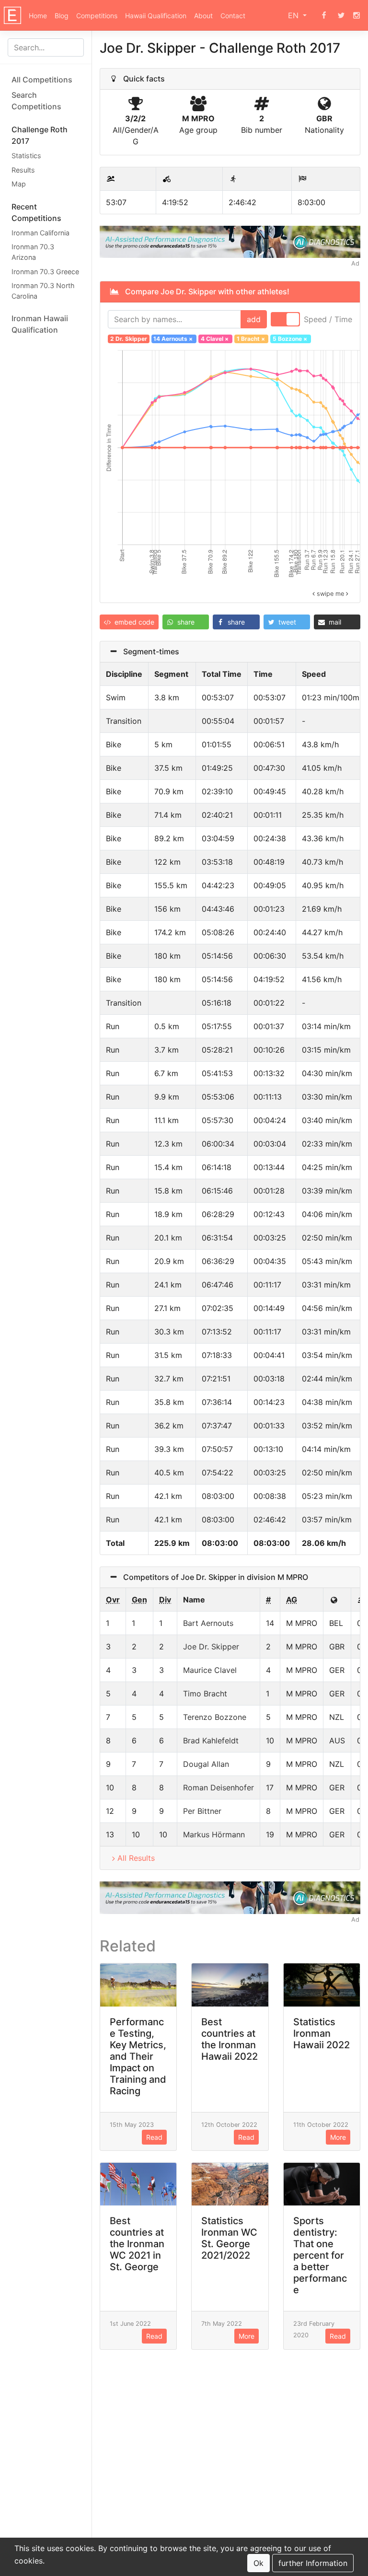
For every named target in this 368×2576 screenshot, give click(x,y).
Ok (259, 2563)
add (254, 319)
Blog (62, 16)
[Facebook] (324, 15)
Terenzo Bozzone (215, 1717)
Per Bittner (202, 1811)
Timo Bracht (205, 1694)
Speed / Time (328, 319)
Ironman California (40, 233)
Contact (233, 16)
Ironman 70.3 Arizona (33, 252)
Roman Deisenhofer (218, 1787)
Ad (355, 263)
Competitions (97, 16)
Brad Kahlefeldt (211, 1741)
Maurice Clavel (210, 1670)
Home (38, 16)
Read (154, 2137)
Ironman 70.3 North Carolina (43, 291)
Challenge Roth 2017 (40, 135)
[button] (129, 622)
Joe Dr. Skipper (211, 1647)
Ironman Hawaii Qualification (40, 324)
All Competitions (42, 80)
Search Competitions (36, 101)
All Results (136, 1858)
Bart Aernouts (208, 1623)
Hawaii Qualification (156, 16)
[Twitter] (341, 15)
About (203, 16)
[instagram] (356, 15)
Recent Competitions (36, 212)
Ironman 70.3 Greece (45, 272)
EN (294, 15)
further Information (313, 2563)
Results (23, 170)
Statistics (26, 156)
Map (19, 184)
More (338, 2137)
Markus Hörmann (214, 1834)
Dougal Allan (206, 1764)
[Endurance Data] (12, 15)
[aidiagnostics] (230, 241)
